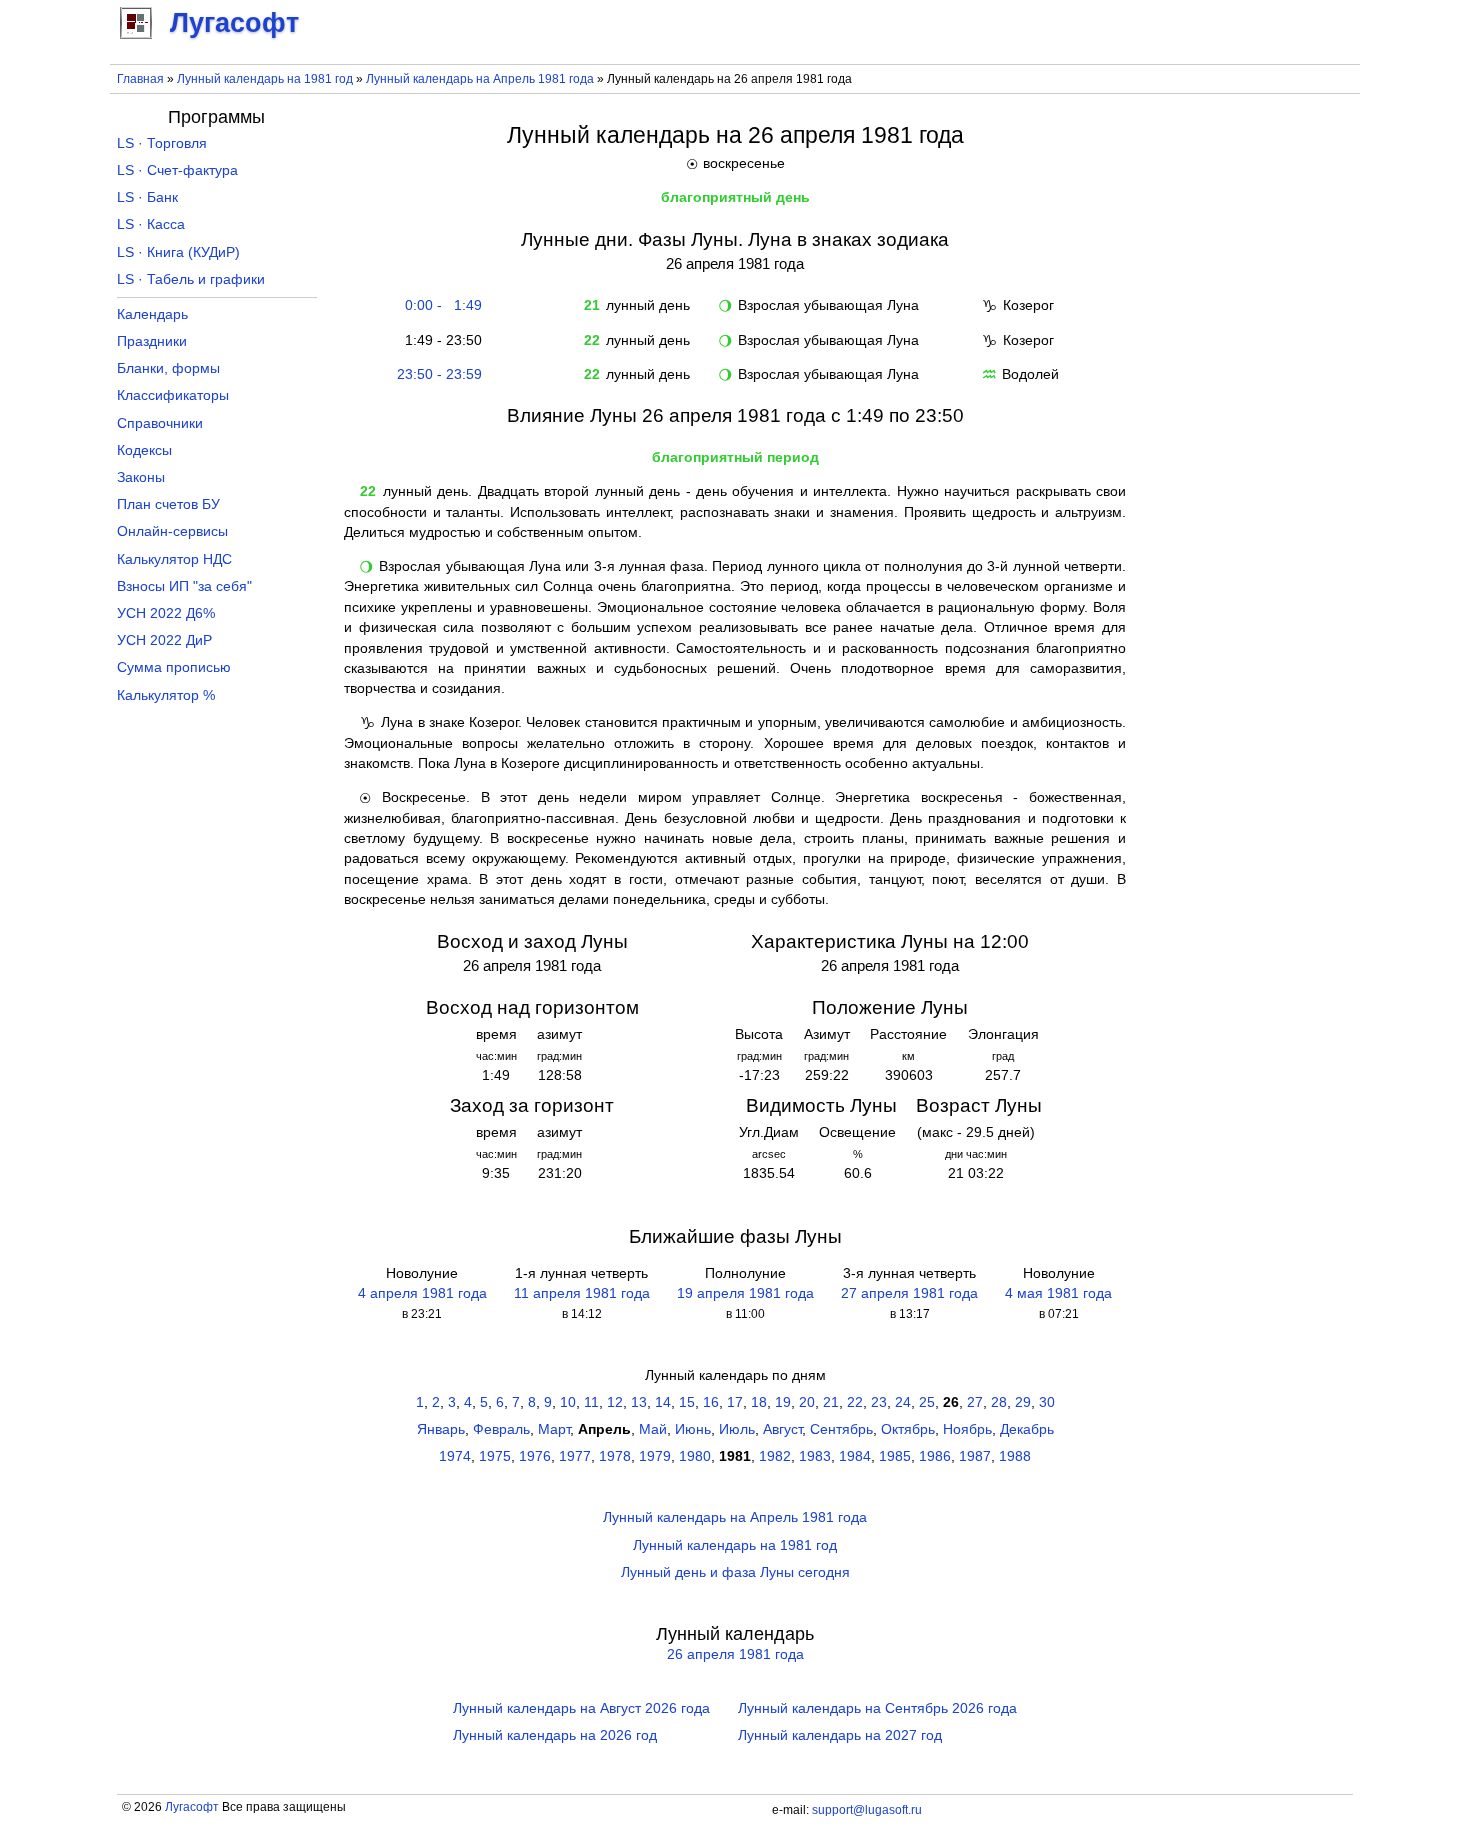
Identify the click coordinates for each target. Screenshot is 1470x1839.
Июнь (693, 1429)
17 (735, 1402)
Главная (140, 79)
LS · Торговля (162, 143)
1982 (775, 1456)
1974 (455, 1456)
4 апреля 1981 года (422, 1293)
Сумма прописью (174, 667)
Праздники (152, 341)
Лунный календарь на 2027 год (840, 1735)
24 (903, 1402)
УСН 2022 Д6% (166, 613)
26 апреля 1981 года (735, 1654)
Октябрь (908, 1429)
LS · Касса (151, 224)
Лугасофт (192, 1807)
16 (711, 1402)
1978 (615, 1456)
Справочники (160, 423)
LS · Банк (147, 197)
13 (639, 1402)
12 (615, 1402)
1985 (895, 1456)
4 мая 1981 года (1058, 1293)
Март (554, 1429)
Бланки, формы (168, 368)
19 (783, 1402)
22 (855, 1402)
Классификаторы (173, 395)
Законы (141, 477)
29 (1023, 1402)
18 (759, 1402)
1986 (935, 1456)
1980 (695, 1456)
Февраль (501, 1429)
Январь (441, 1429)
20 (807, 1402)
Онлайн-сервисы (172, 531)
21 (831, 1402)
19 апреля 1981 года (745, 1293)
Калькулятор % (166, 695)
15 (687, 1402)
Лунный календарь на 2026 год (555, 1735)
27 (975, 1402)
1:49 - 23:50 (439, 340)
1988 (1015, 1456)
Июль (737, 1429)
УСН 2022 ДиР (164, 640)
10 (568, 1402)
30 (1047, 1402)
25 (927, 1402)
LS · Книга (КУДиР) (178, 252)
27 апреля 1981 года (909, 1293)
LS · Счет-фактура (177, 170)
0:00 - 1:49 (439, 305)
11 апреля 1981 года (582, 1293)
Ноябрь (967, 1429)
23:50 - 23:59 (439, 374)
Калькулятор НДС (174, 559)
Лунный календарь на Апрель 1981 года (480, 79)
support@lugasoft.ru (867, 1810)
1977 (575, 1456)
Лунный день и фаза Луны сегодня (735, 1572)
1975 (495, 1456)
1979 (655, 1456)
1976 (535, 1456)
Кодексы (144, 450)
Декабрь (1027, 1429)
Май (653, 1429)
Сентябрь (841, 1429)
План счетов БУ (168, 504)
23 (879, 1402)
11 (591, 1402)
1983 (815, 1456)
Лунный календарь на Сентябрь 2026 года (877, 1708)
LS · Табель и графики (191, 279)
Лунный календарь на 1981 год (265, 79)
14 (663, 1402)
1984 (855, 1456)
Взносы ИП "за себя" (184, 586)
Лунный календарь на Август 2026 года (581, 1708)
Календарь (152, 314)
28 (999, 1402)
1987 (975, 1456)
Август (782, 1429)
